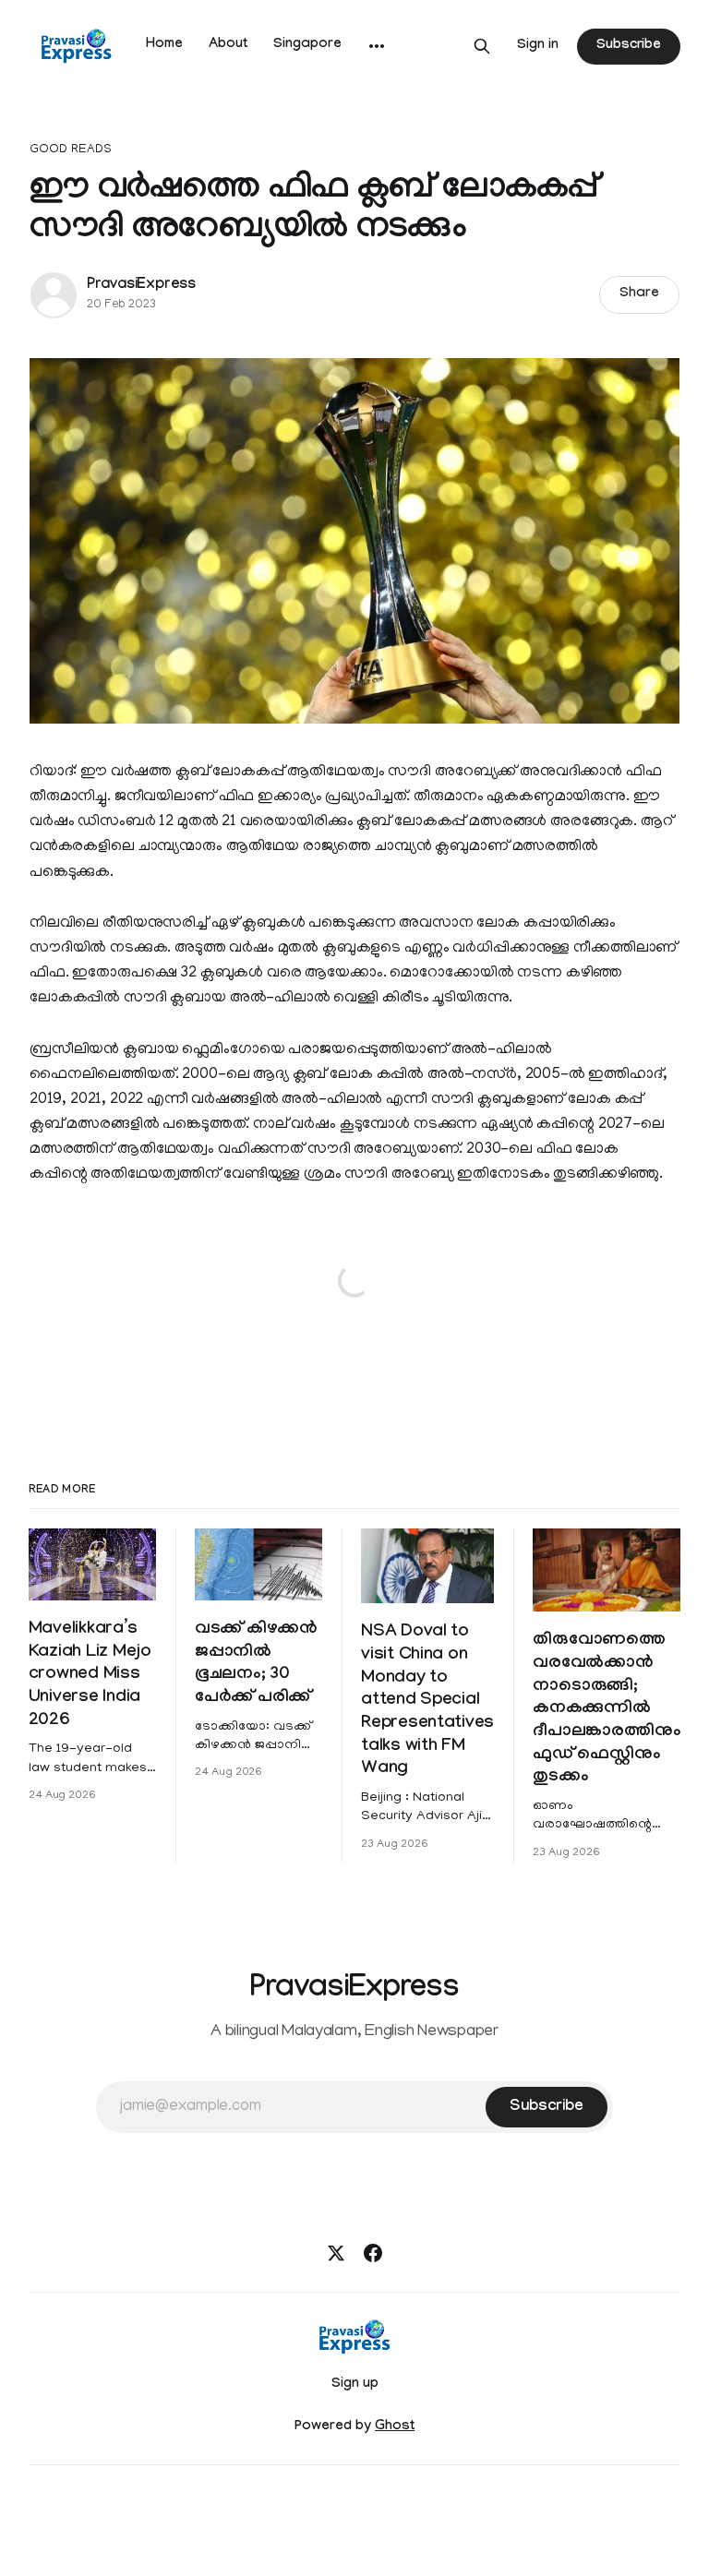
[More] (377, 46)
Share (639, 294)
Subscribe (629, 46)
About (228, 45)
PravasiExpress (141, 286)
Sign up (355, 2385)
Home (164, 45)
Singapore (307, 45)
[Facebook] (373, 2253)
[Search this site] (482, 46)
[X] (336, 2253)
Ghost (395, 2427)
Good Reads (71, 150)
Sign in (538, 46)
